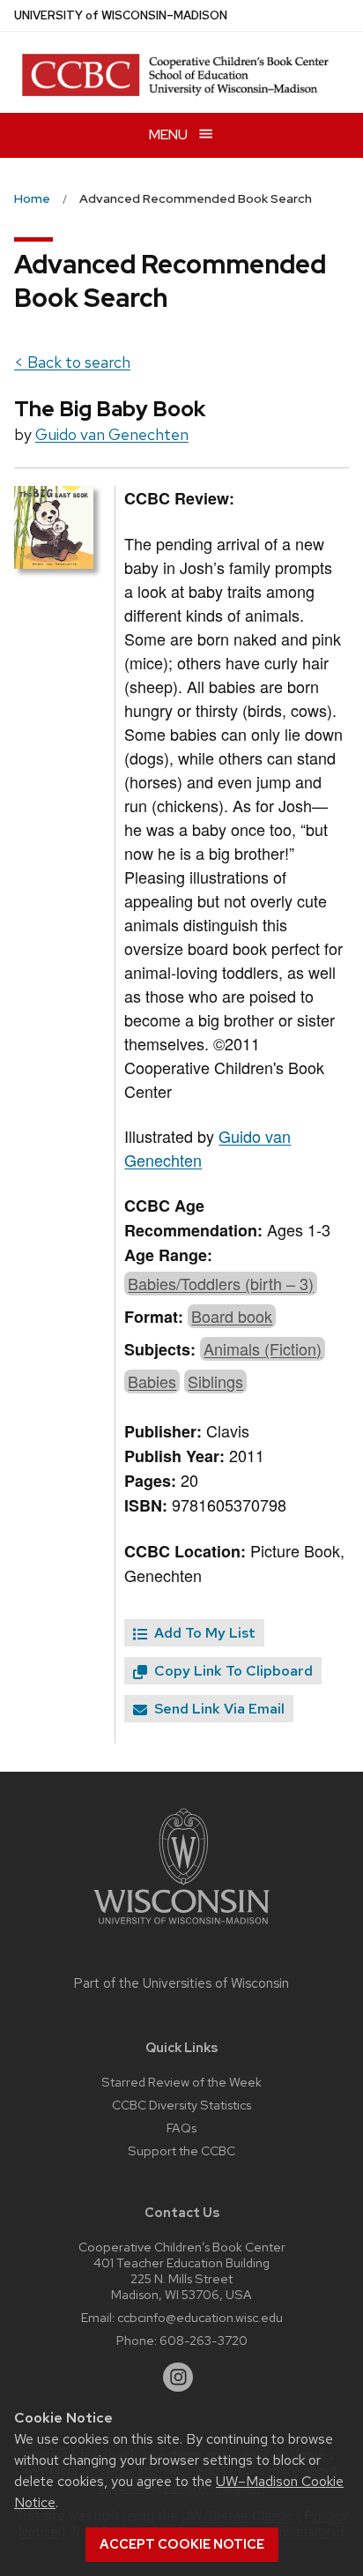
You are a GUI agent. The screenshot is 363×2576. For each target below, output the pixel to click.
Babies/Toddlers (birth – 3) (221, 1283)
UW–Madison (121, 15)
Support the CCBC (181, 2150)
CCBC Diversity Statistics (181, 2105)
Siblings (215, 1381)
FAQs (181, 2128)
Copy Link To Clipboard (232, 1671)
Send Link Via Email (218, 1709)
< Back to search (72, 362)
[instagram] (178, 2378)
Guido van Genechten (112, 434)
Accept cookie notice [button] (182, 2544)
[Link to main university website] (181, 1927)
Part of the (181, 1983)
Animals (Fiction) (263, 1348)
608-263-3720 (204, 2340)
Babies (152, 1381)
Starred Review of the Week (181, 2082)
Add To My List (203, 1633)
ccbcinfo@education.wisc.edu (200, 2317)
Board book (232, 1316)
